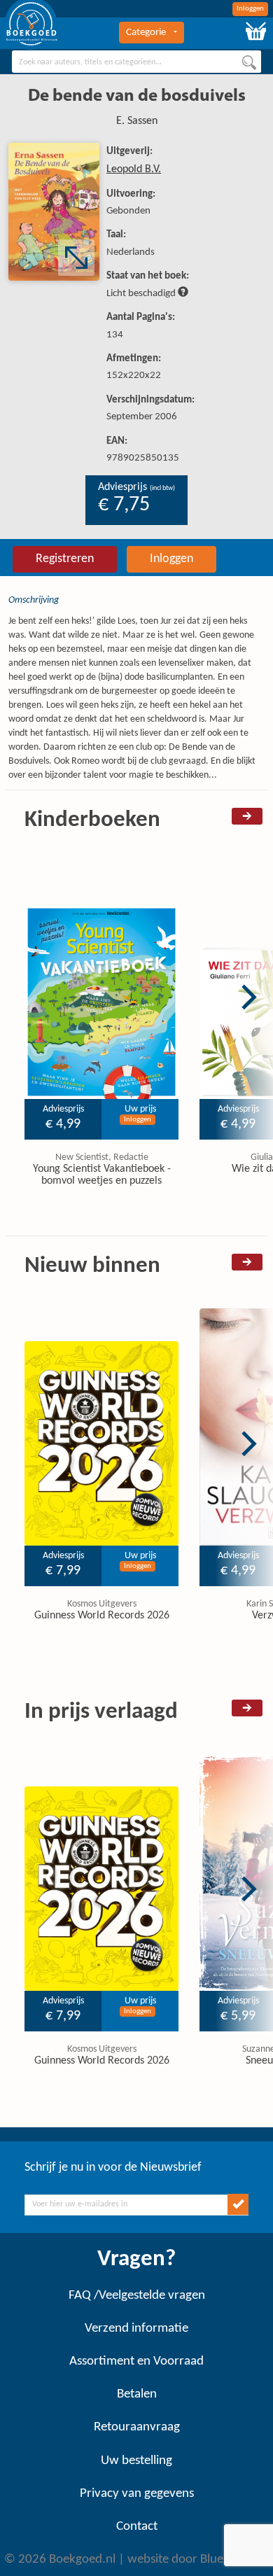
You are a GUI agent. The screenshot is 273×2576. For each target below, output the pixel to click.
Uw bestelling (136, 2461)
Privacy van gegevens (137, 2494)
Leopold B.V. (134, 169)
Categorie (146, 33)
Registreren (65, 559)
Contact (137, 2527)
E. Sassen (137, 121)
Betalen (137, 2394)
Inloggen (250, 9)
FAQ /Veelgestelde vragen (137, 2296)
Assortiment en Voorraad (136, 2361)
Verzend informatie (136, 2329)
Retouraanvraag (137, 2427)
